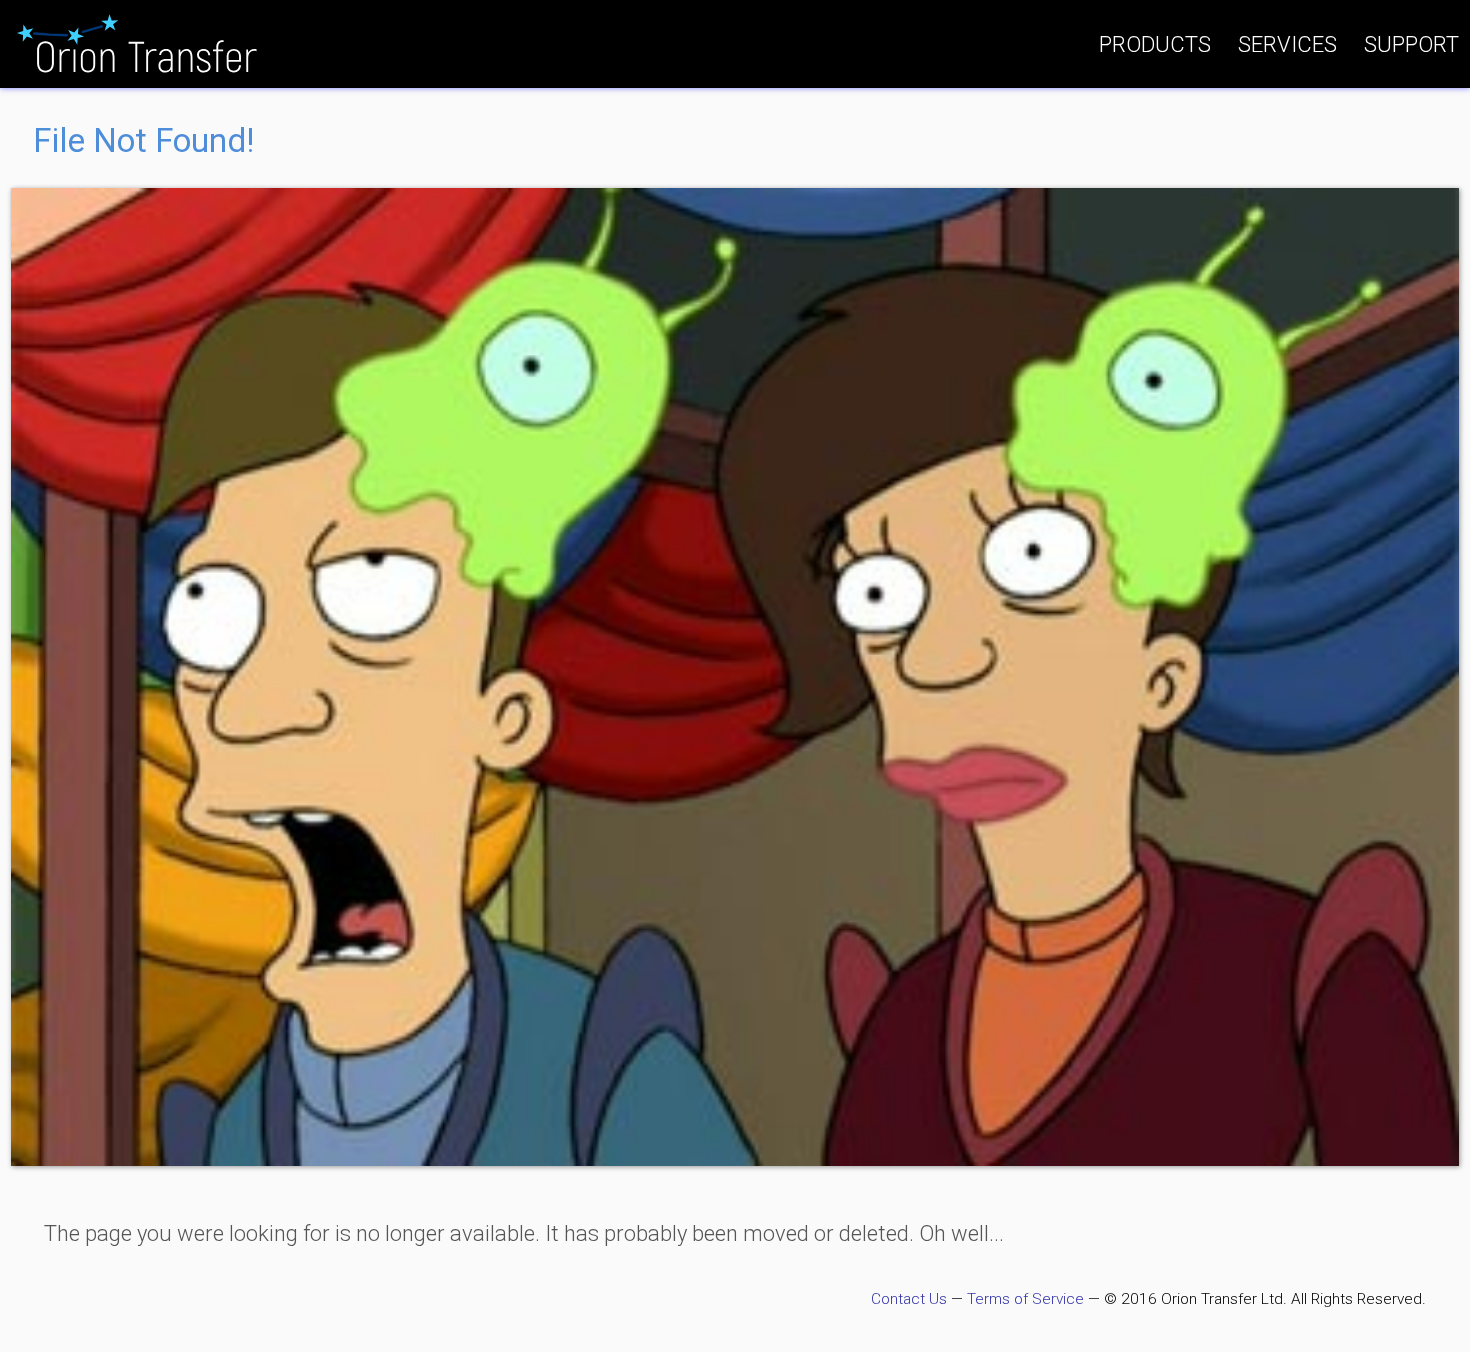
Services (1287, 44)
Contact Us (909, 1299)
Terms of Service (1025, 1299)
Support (1411, 44)
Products (1155, 44)
